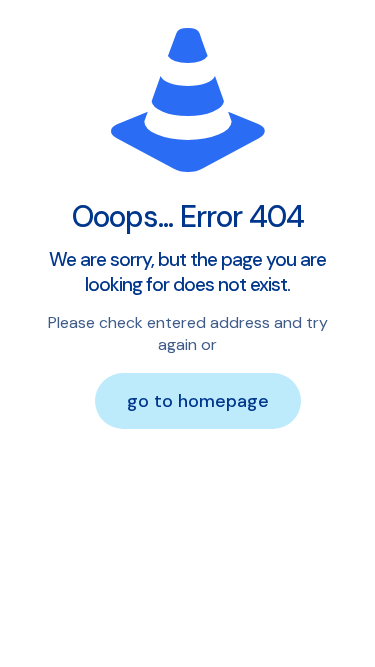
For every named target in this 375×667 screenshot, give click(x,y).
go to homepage (198, 401)
